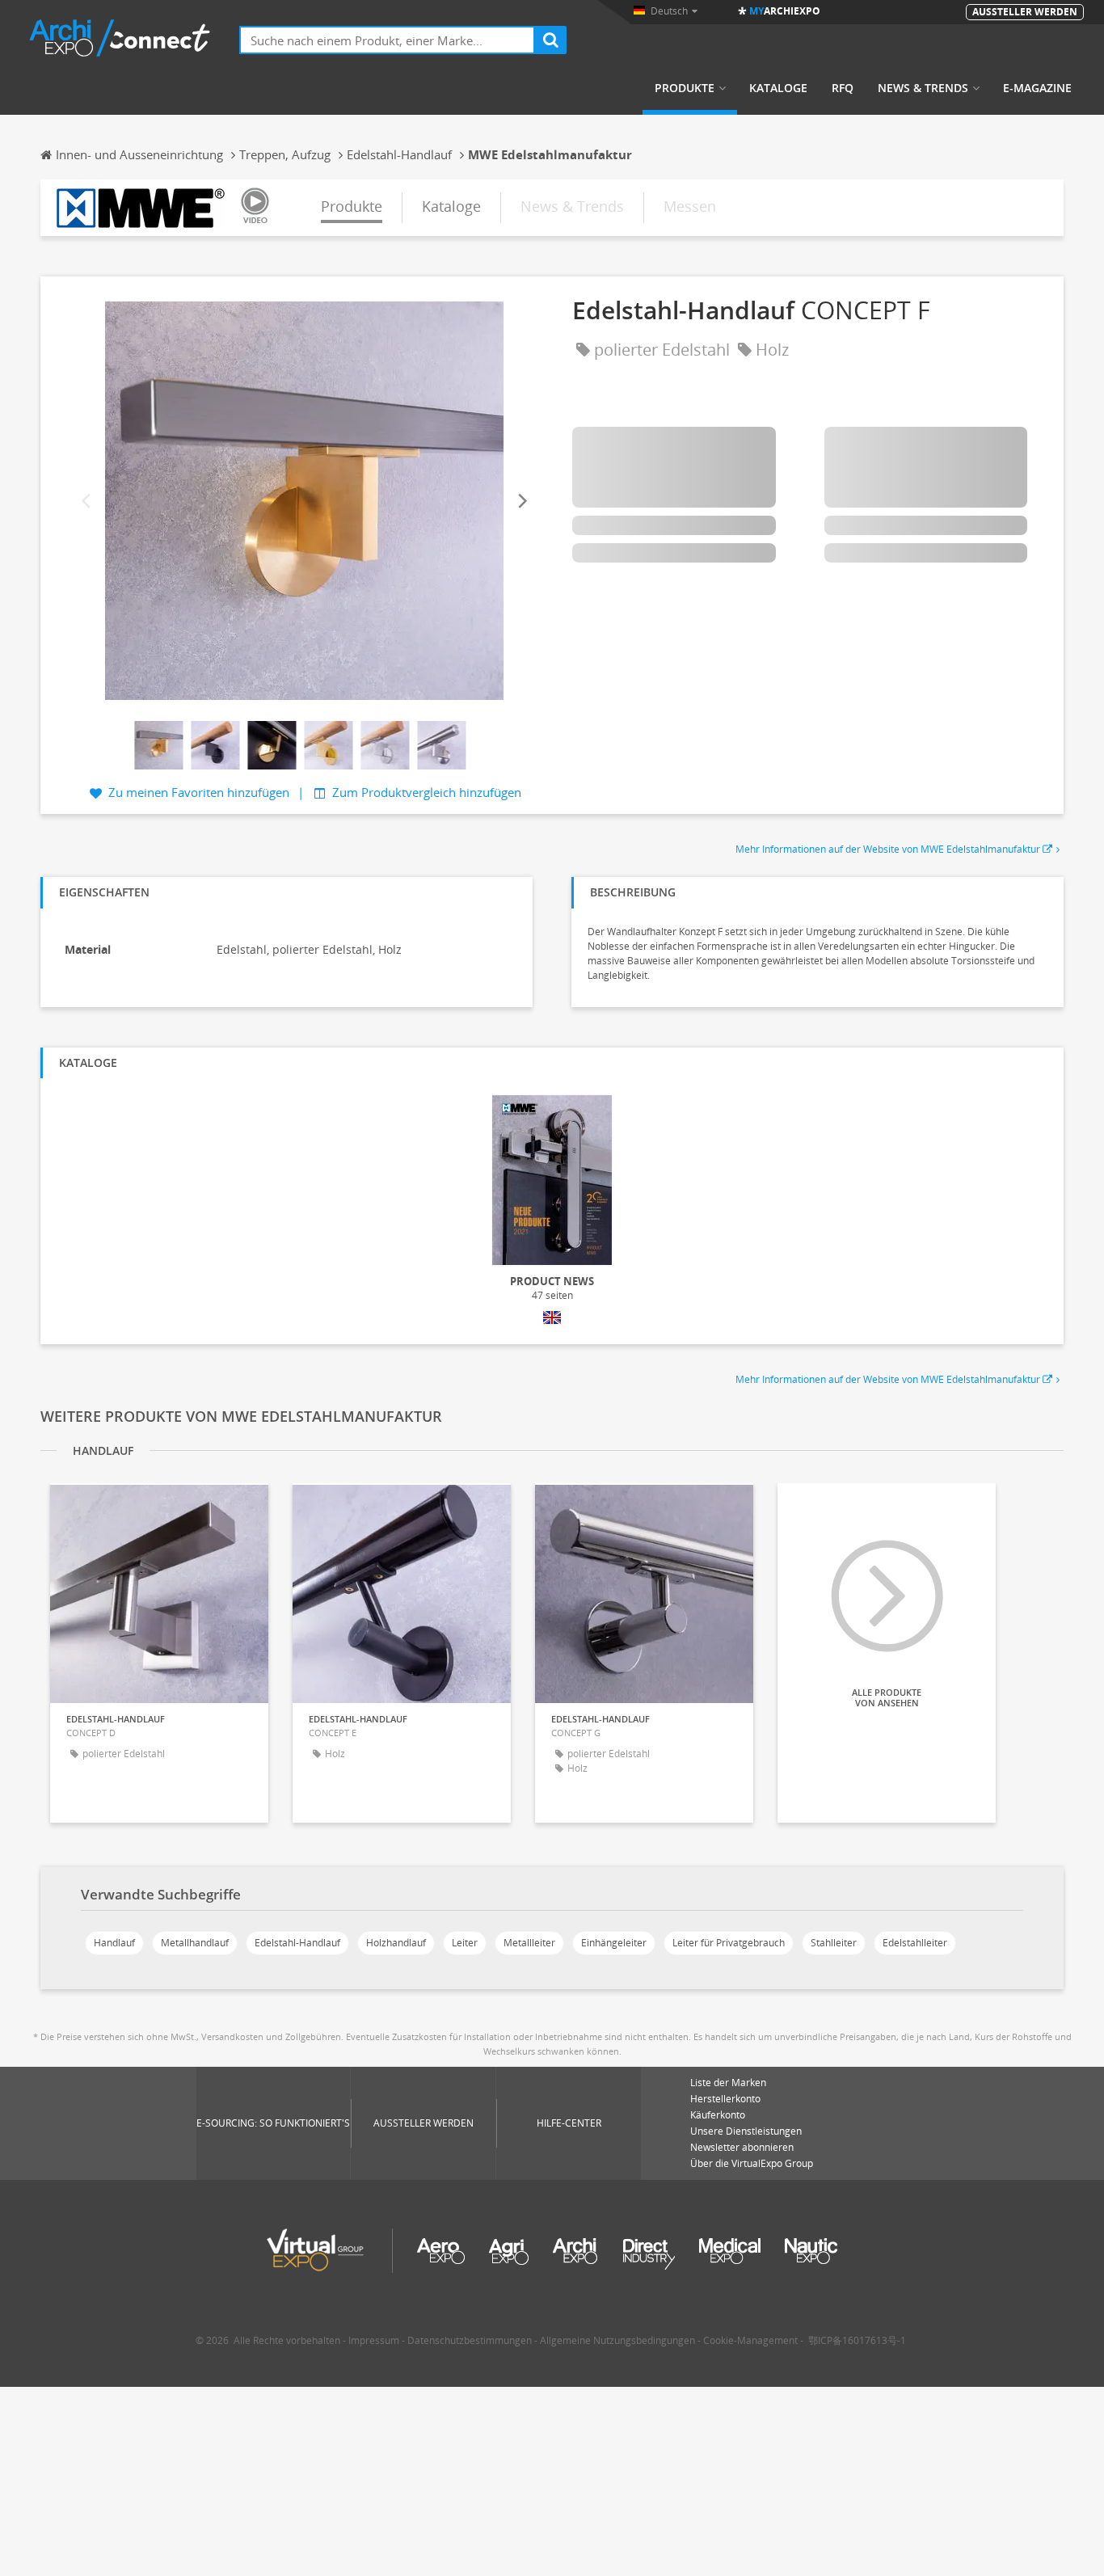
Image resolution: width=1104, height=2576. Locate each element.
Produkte (685, 88)
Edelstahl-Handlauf (297, 1943)
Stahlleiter (834, 1943)
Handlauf (114, 1943)
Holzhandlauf (396, 1943)
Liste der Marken (728, 2083)
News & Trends (923, 88)
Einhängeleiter (614, 1943)
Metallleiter (529, 1943)
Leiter (465, 1943)
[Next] (521, 501)
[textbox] (387, 40)
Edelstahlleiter (915, 1943)
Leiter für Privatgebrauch (729, 1943)
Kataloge (778, 88)
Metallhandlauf (195, 1943)
